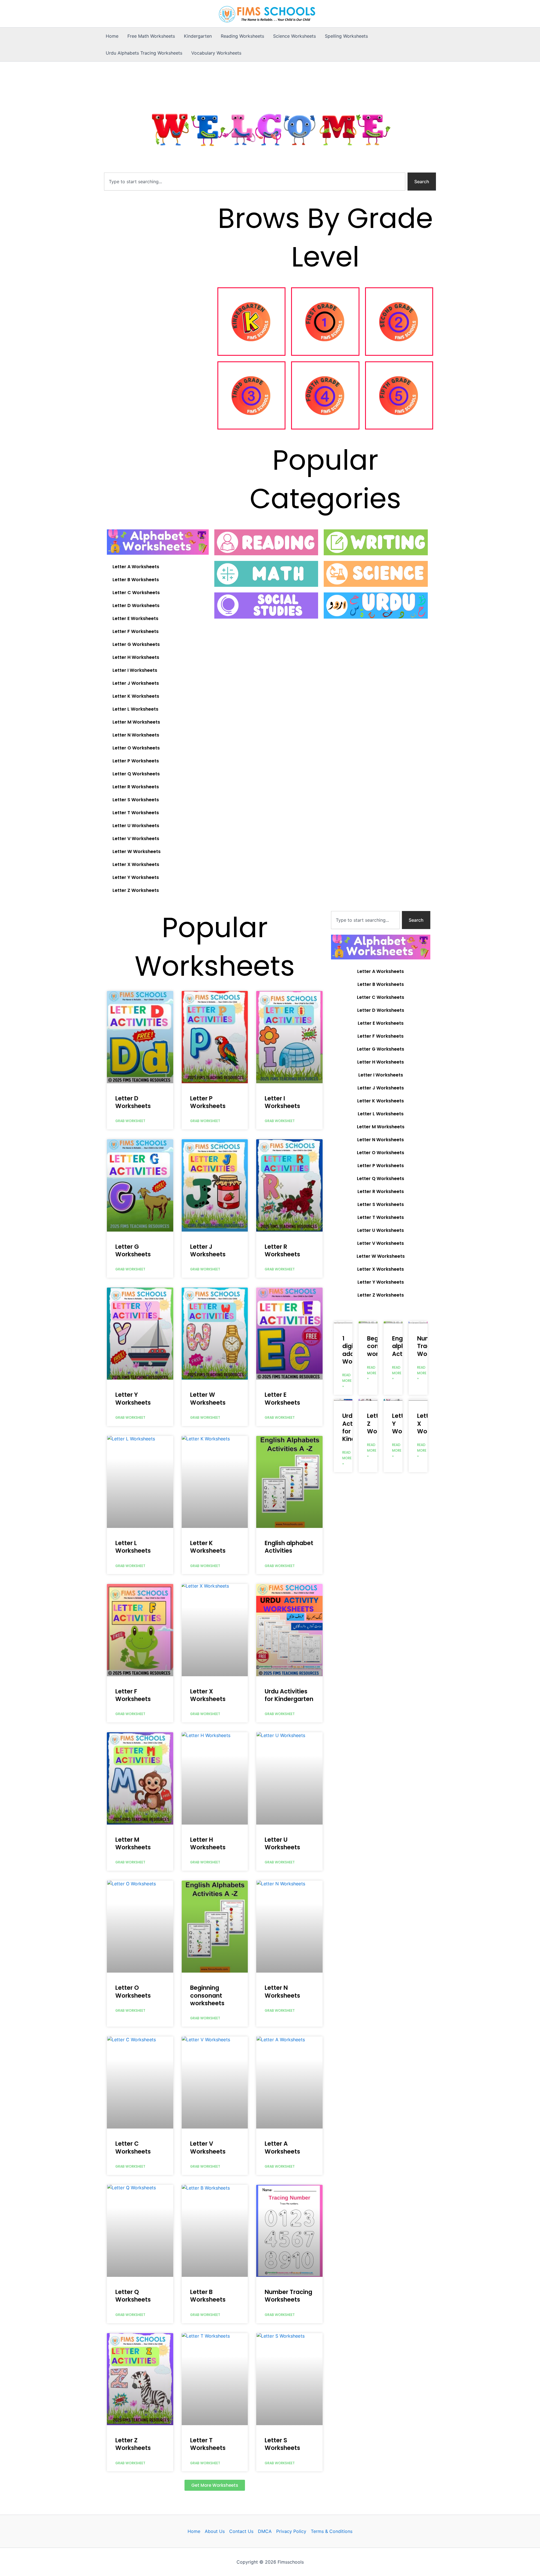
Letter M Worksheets (136, 722)
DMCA (265, 2531)
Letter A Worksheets (136, 567)
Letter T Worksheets (136, 813)
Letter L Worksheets (135, 709)
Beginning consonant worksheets (207, 1995)
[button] (215, 2485)
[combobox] (255, 182)
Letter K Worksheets (136, 696)
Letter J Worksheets (136, 683)
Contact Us (241, 2531)
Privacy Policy (291, 2531)
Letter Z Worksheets (136, 890)
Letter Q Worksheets (136, 774)
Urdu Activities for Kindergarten (289, 1695)
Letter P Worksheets (136, 761)
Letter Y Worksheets (136, 877)
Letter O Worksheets (136, 748)
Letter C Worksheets (136, 593)
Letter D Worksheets (136, 606)
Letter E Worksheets (135, 618)
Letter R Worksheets (136, 787)
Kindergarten (198, 36)
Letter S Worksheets (136, 800)
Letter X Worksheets (136, 864)
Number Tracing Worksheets (288, 2296)
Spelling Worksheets (346, 36)
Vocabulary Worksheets (216, 53)
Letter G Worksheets (136, 644)
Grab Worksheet (130, 1121)
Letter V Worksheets (136, 839)
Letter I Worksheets (135, 670)
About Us (215, 2531)
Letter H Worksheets (136, 657)
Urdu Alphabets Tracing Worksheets (144, 53)
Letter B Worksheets (136, 580)
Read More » (347, 1381)
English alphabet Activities (289, 1547)
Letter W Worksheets (137, 851)
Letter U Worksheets (136, 826)
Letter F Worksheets (136, 631)
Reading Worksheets (242, 36)
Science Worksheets (294, 36)
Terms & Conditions (332, 2531)
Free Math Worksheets (151, 36)
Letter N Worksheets (136, 735)
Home (112, 36)
